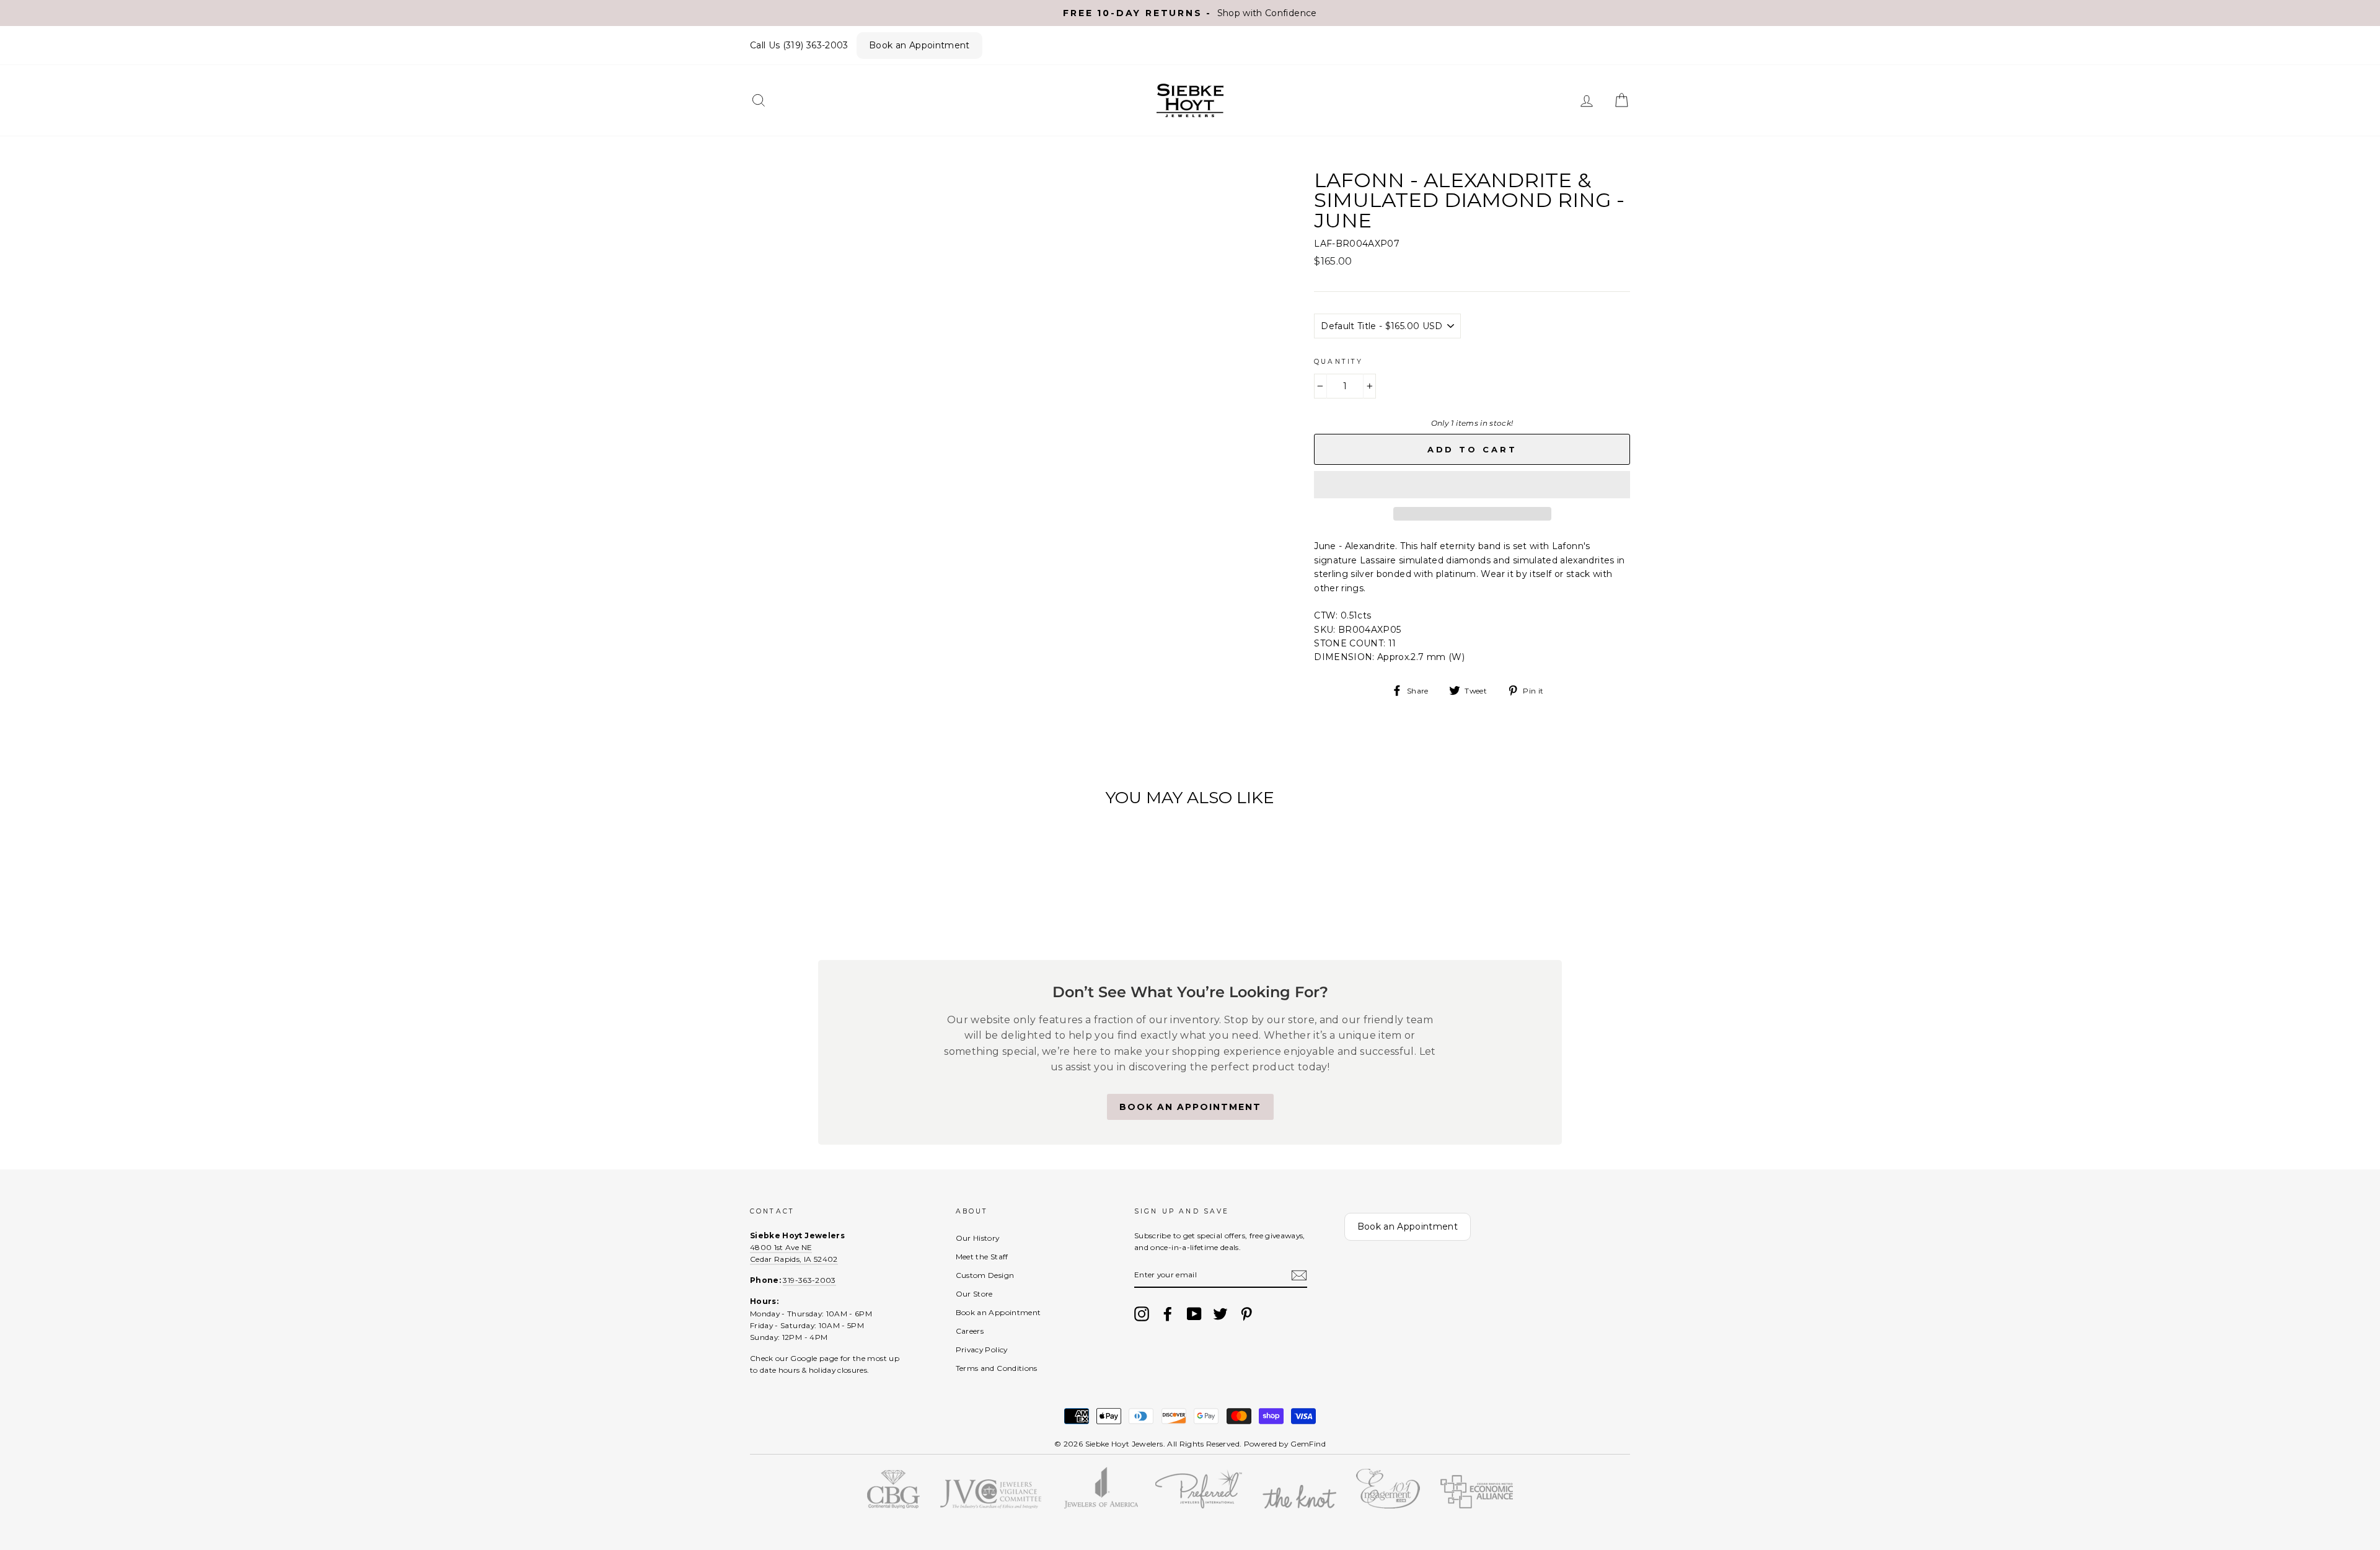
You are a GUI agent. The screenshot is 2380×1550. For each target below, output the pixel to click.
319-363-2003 (809, 1280)
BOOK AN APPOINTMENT (1190, 1107)
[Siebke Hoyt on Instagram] (1142, 1314)
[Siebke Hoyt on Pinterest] (1246, 1314)
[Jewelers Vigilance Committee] (990, 1505)
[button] (1472, 485)
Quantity (1338, 362)
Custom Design (985, 1275)
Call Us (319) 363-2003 (799, 45)
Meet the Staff (982, 1257)
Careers (970, 1331)
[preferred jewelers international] (1199, 1505)
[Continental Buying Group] (893, 1505)
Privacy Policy (982, 1350)
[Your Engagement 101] (1388, 1505)
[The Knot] (1299, 1505)
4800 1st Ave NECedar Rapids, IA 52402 (794, 1253)
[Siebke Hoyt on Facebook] (1168, 1314)
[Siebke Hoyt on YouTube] (1194, 1314)
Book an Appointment (919, 45)
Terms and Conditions (997, 1368)
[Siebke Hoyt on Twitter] (1220, 1314)
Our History (978, 1238)
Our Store (974, 1294)
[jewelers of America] (1100, 1505)
